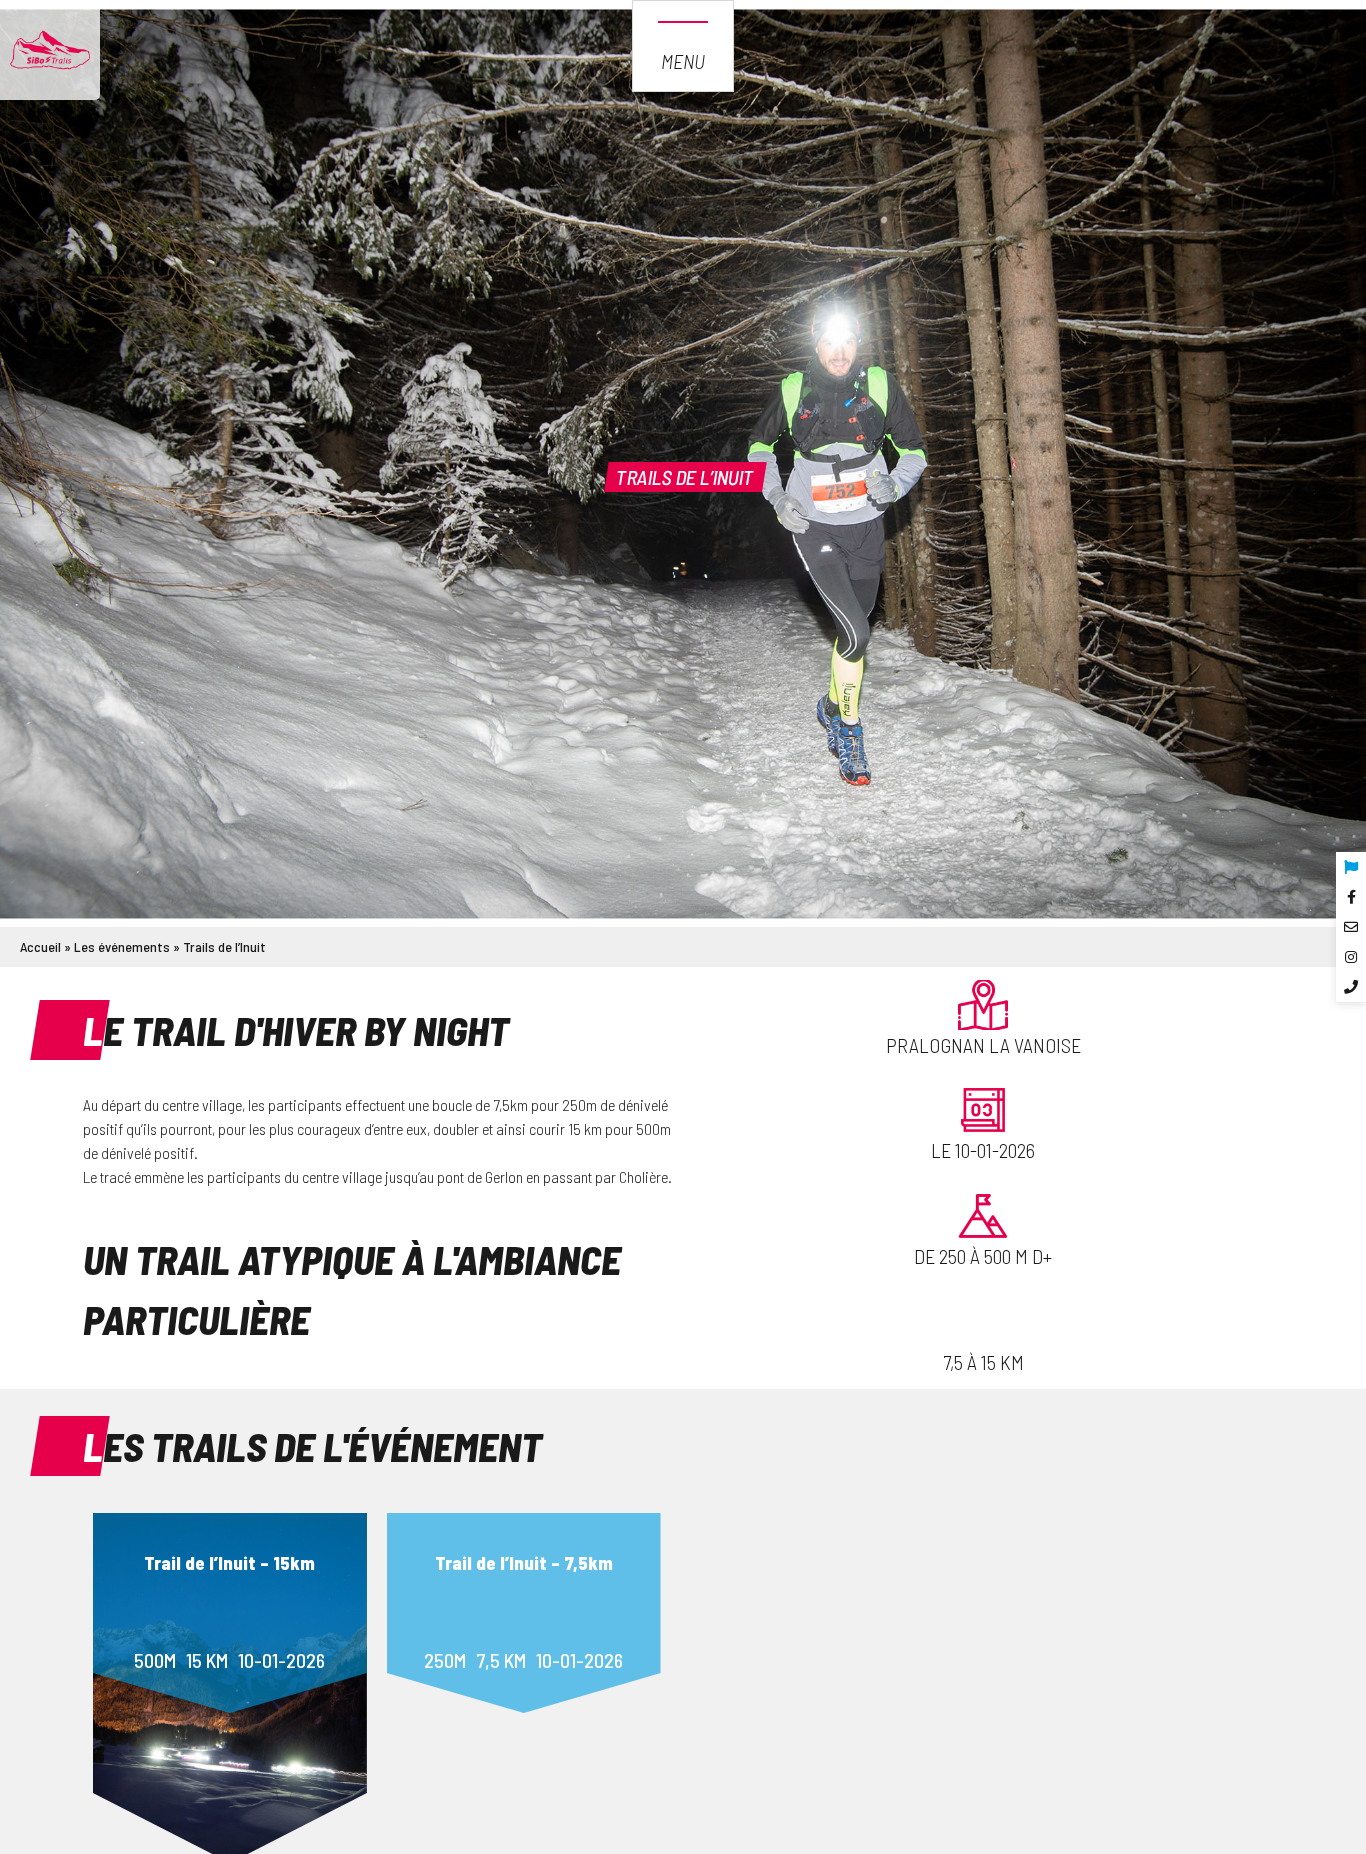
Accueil (40, 946)
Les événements (122, 946)
